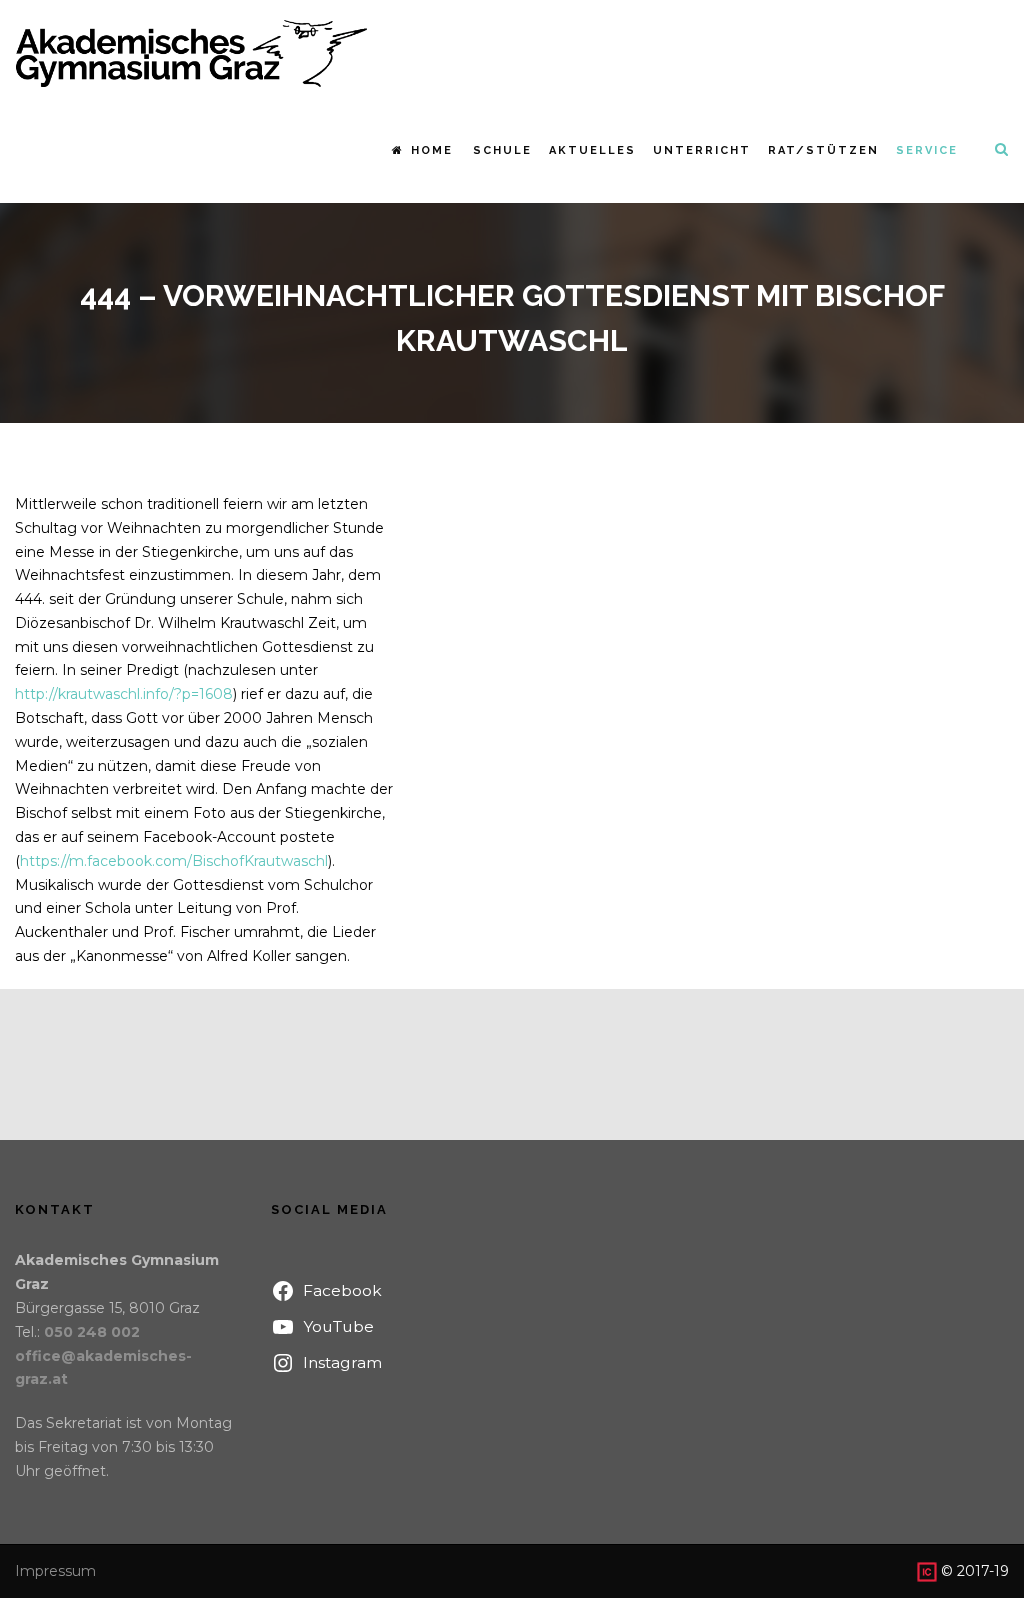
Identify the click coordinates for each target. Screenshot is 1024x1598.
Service (927, 150)
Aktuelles (592, 150)
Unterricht (702, 150)
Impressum (55, 1571)
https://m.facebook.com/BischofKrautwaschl (174, 861)
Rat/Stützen (823, 150)
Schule (502, 150)
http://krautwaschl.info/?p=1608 (124, 694)
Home (432, 150)
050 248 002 (92, 1332)
